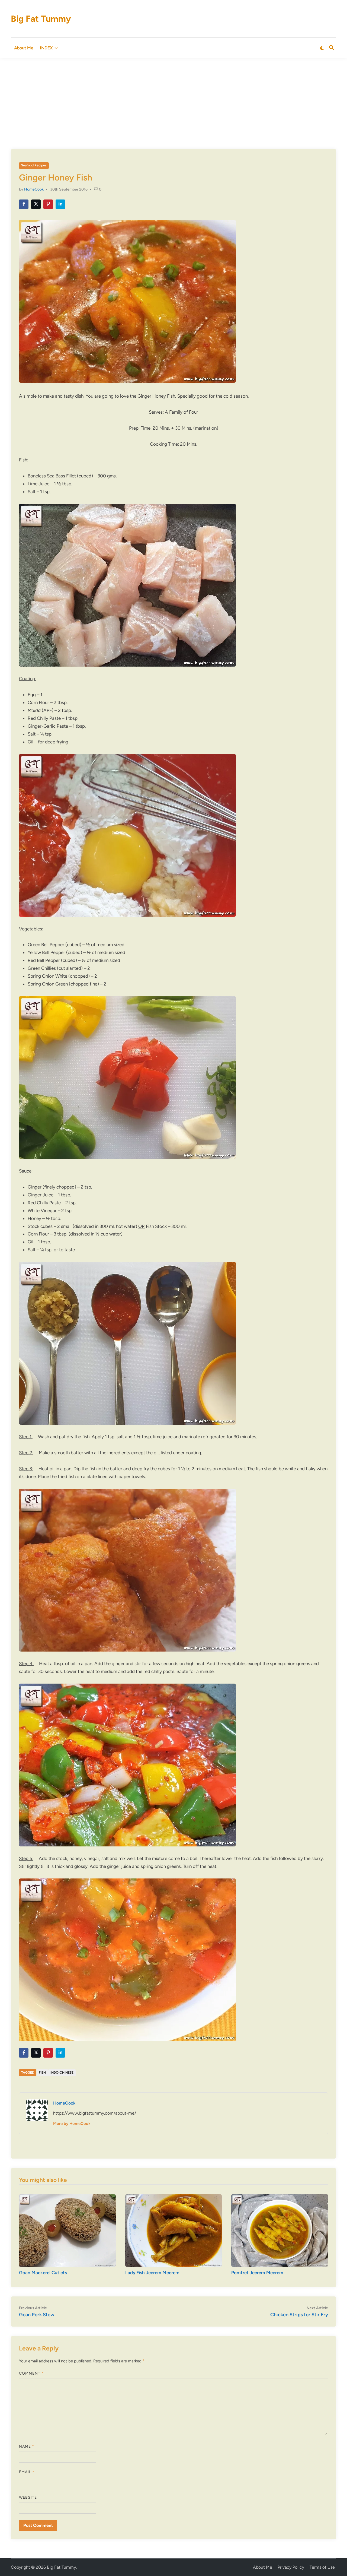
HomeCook (34, 189)
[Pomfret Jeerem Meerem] (280, 2230)
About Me (24, 48)
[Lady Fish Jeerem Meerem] (174, 2230)
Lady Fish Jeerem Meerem (152, 2273)
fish (42, 2073)
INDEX (46, 48)
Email (27, 2472)
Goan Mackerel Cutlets (43, 2273)
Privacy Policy (291, 2567)
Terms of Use (322, 2567)
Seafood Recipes (34, 165)
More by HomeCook (72, 2124)
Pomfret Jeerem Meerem (257, 2273)
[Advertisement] (173, 99)
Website (28, 2497)
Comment (31, 2373)
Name (27, 2446)
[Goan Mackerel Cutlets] (67, 2230)
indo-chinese (62, 2073)
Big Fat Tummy (41, 19)
